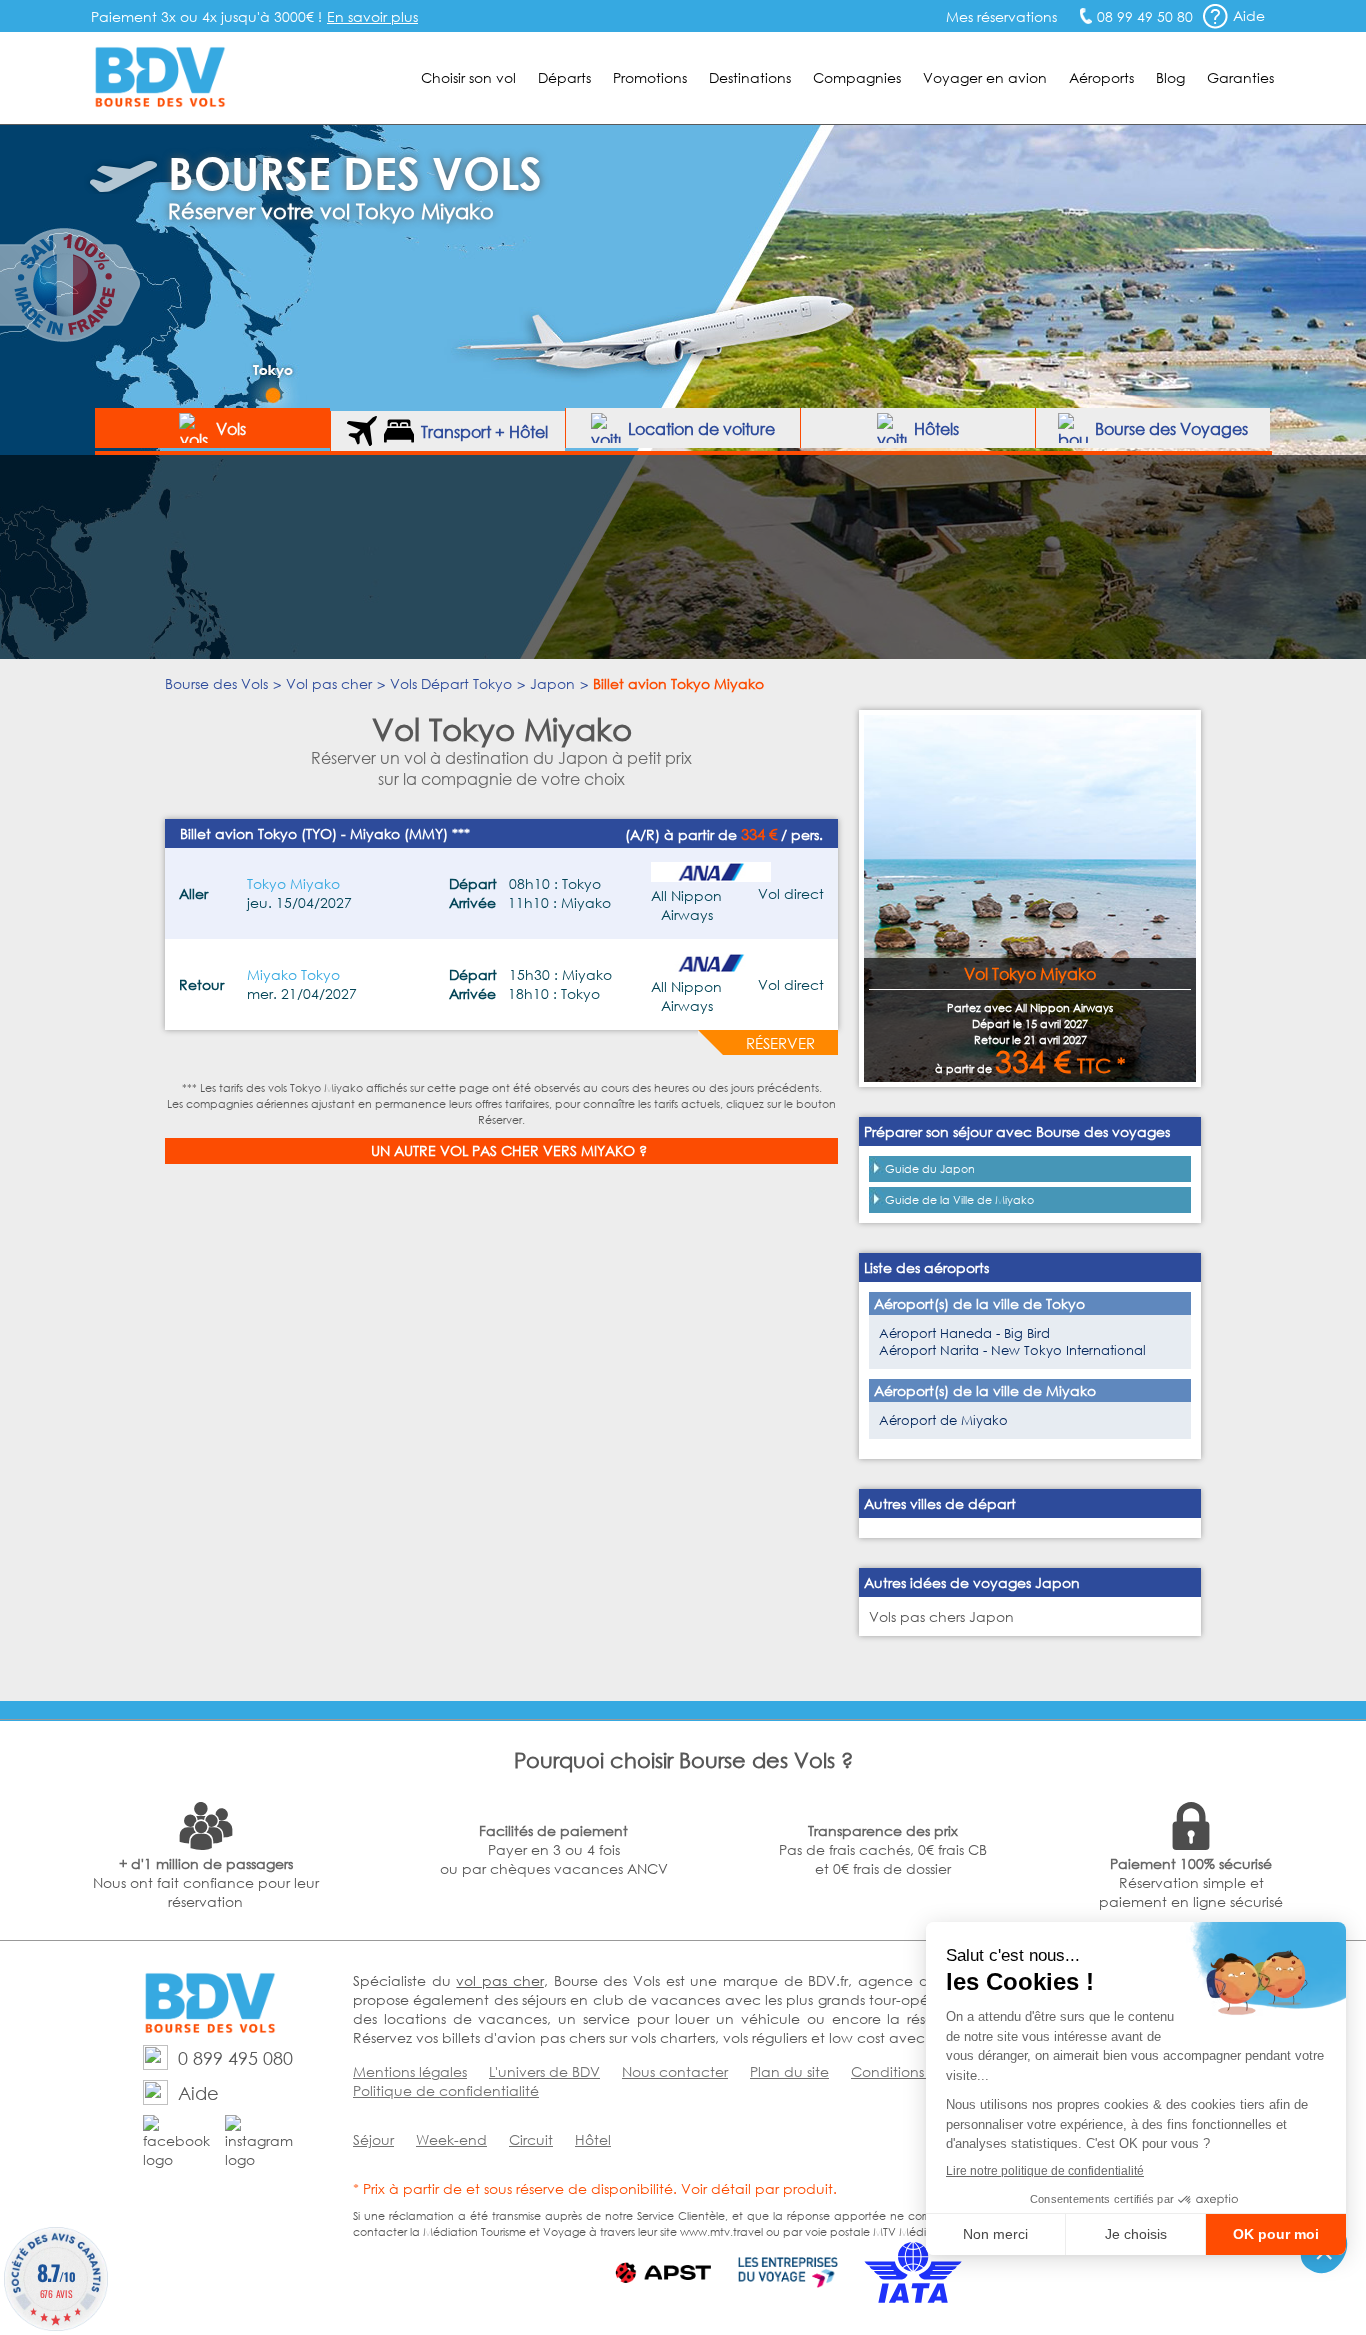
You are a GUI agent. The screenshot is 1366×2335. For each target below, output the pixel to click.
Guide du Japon (930, 1169)
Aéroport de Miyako (943, 1420)
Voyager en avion (985, 77)
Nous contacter (675, 2071)
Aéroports (1101, 77)
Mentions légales (410, 2071)
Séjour (373, 2139)
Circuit (531, 2139)
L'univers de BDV (544, 2071)
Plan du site (789, 2071)
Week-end (451, 2139)
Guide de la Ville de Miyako (959, 1200)
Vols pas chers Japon (941, 1616)
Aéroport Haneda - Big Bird (964, 1333)
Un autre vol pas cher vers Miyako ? (509, 1150)
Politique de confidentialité (446, 2090)
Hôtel (593, 2139)
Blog (1170, 77)
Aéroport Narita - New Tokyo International (1012, 1350)
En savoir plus (372, 16)
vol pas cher (499, 1980)
